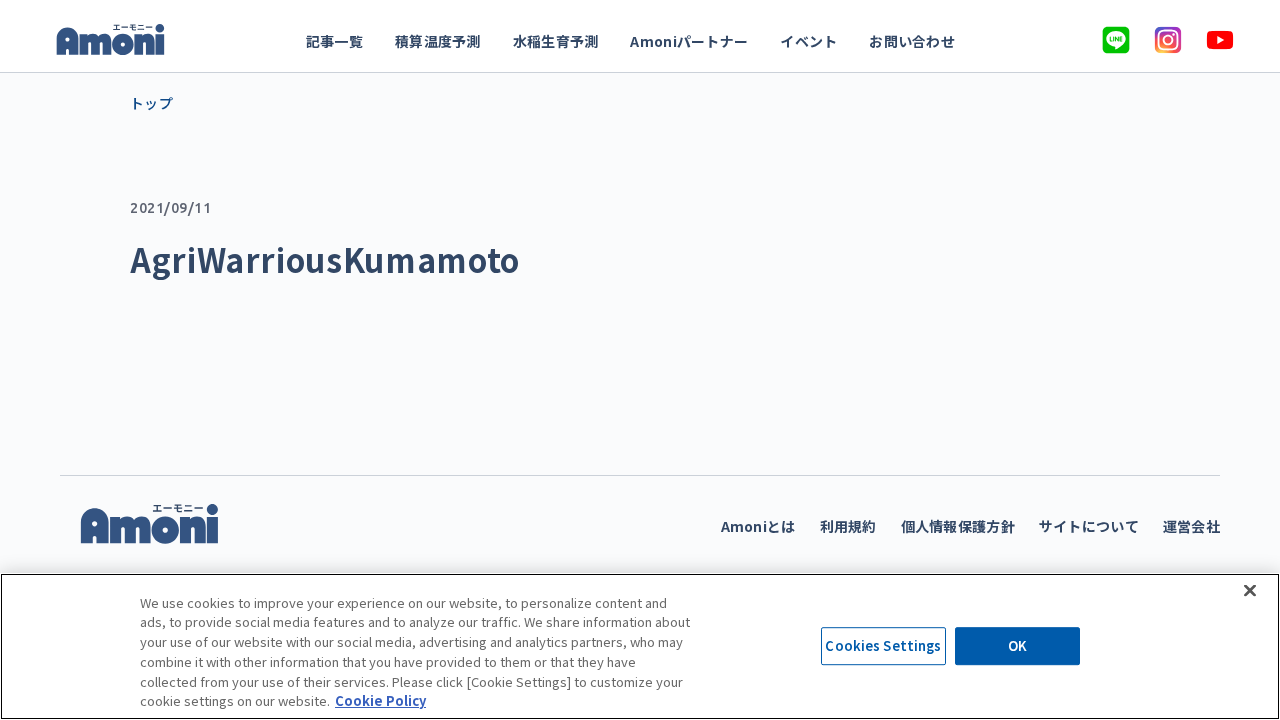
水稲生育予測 (556, 41)
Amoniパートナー (689, 41)
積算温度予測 (438, 41)
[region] (640, 646)
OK (1017, 646)
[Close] (1250, 590)
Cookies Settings (883, 646)
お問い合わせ (912, 41)
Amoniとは (758, 526)
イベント (808, 41)
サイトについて (1089, 526)
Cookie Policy (380, 699)
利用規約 (848, 526)
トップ (151, 103)
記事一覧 (334, 41)
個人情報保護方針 (958, 526)
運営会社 (1191, 526)
